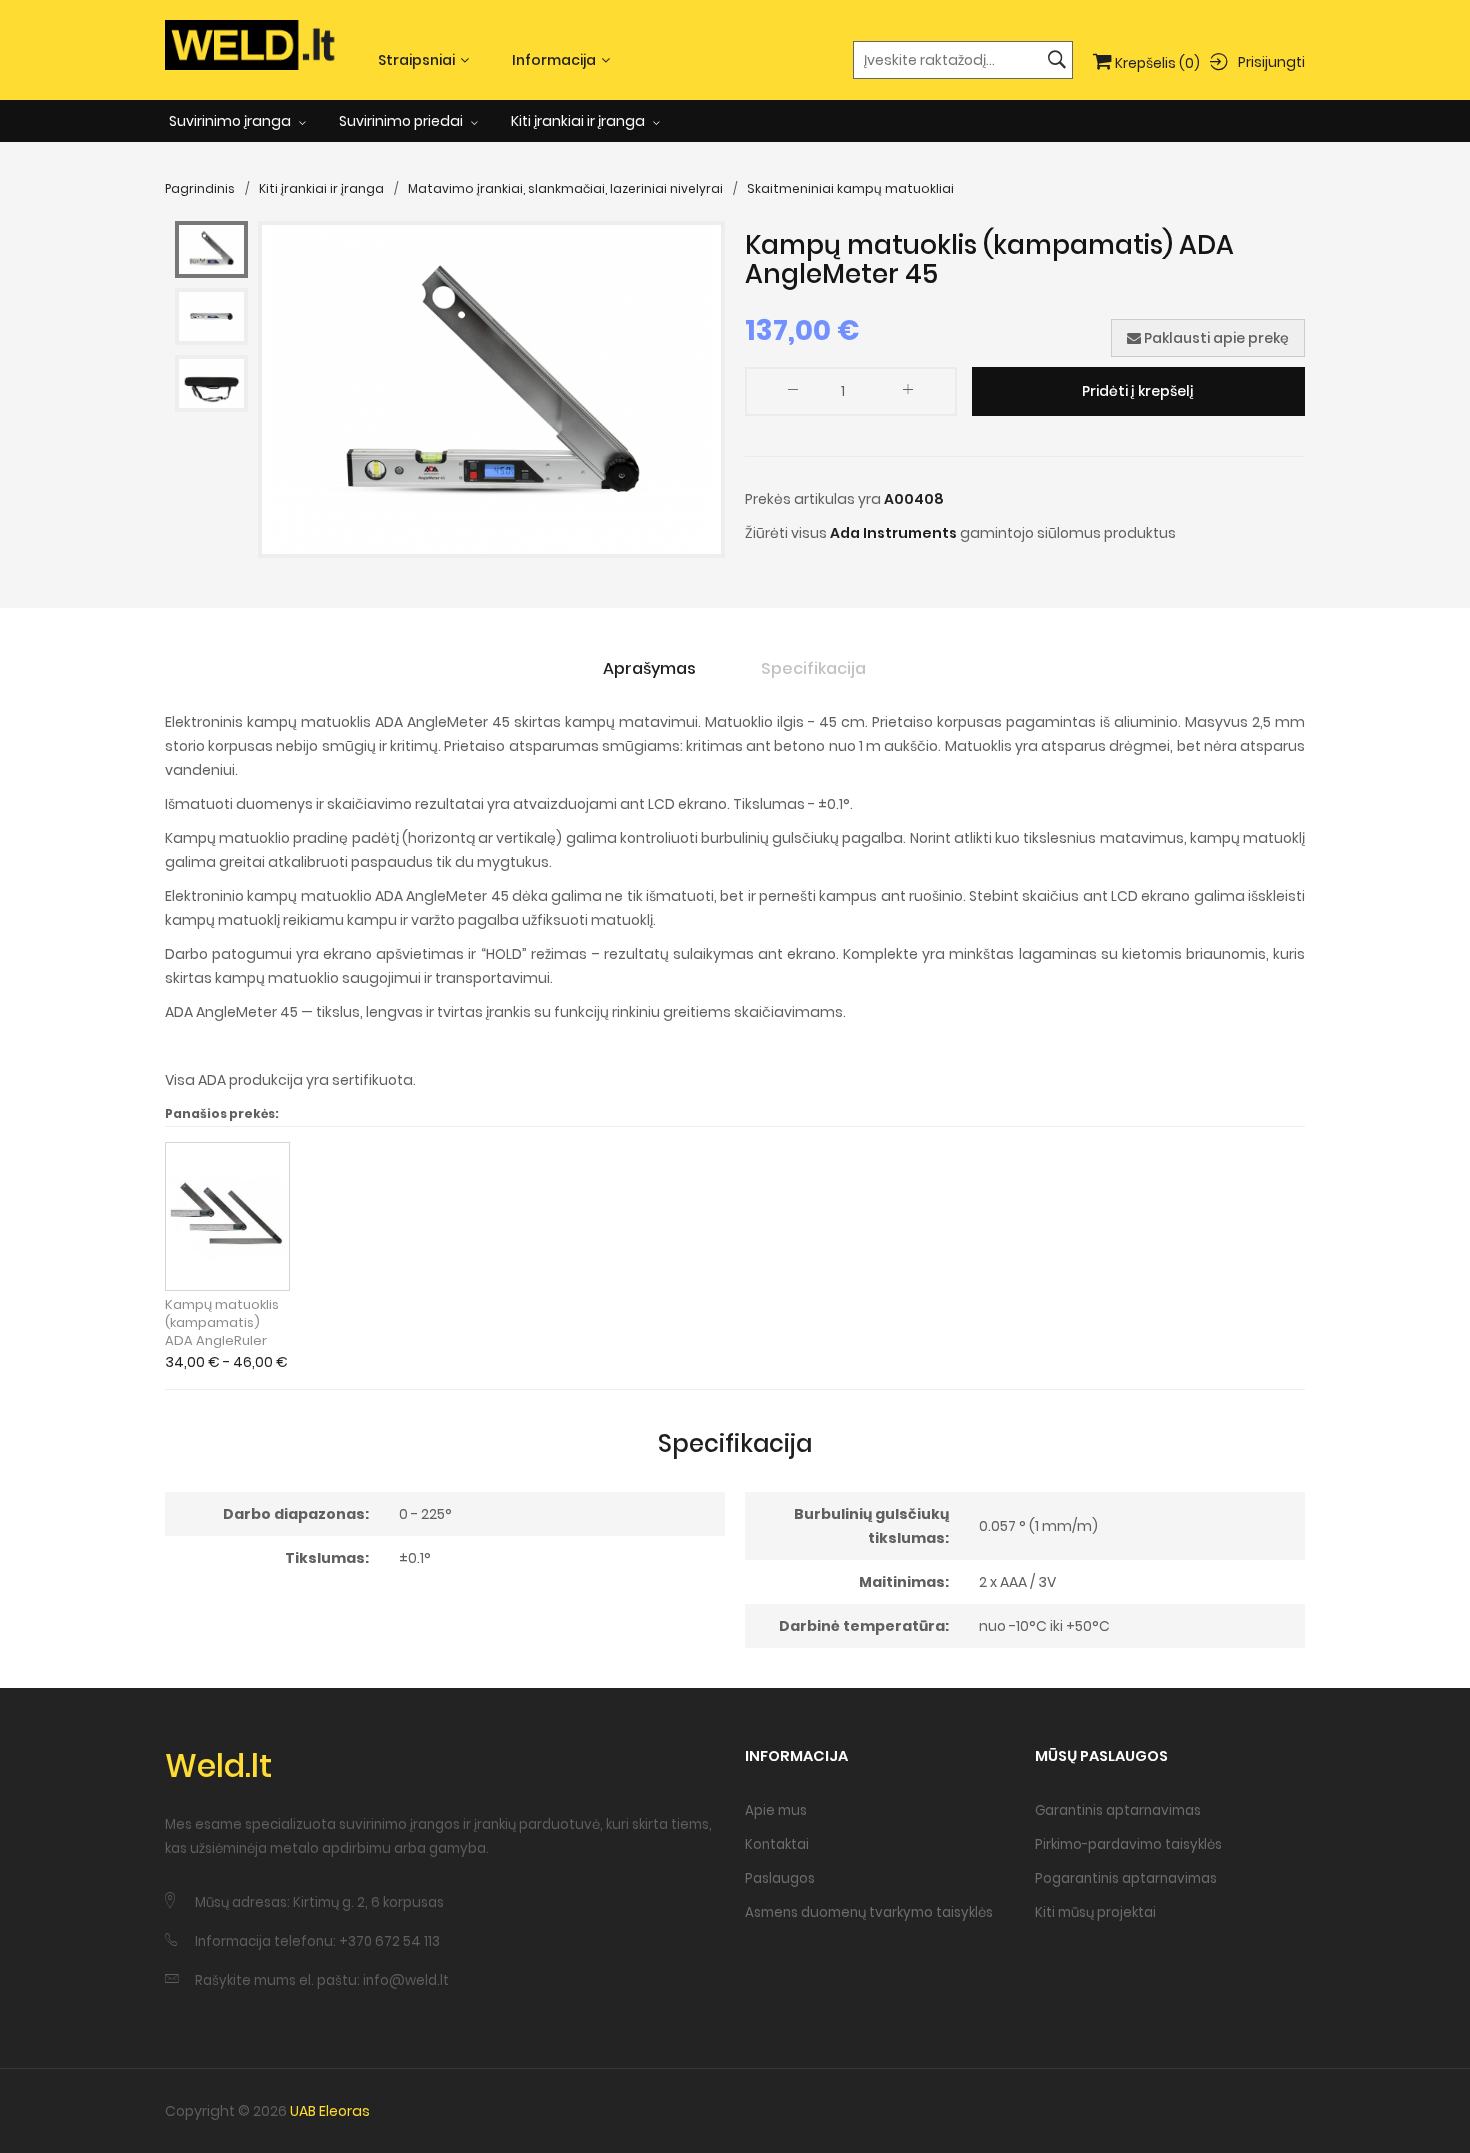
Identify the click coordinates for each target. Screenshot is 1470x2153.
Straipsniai (416, 60)
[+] (908, 393)
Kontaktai (777, 1844)
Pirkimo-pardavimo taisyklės (1128, 1844)
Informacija (554, 60)
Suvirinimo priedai (402, 121)
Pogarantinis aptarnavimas (1126, 1878)
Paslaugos (780, 1878)
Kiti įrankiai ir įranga (579, 121)
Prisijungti (1271, 61)
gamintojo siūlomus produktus (1068, 533)
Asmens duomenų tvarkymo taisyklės (869, 1912)
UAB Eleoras (330, 2111)
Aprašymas (649, 668)
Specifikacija (813, 668)
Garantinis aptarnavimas (1118, 1810)
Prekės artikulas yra (813, 499)
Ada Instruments (893, 533)
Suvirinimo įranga (231, 121)
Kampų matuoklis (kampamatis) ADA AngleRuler (222, 1323)
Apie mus (776, 1810)
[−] (793, 393)
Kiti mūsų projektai (1095, 1912)
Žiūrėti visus (786, 533)
